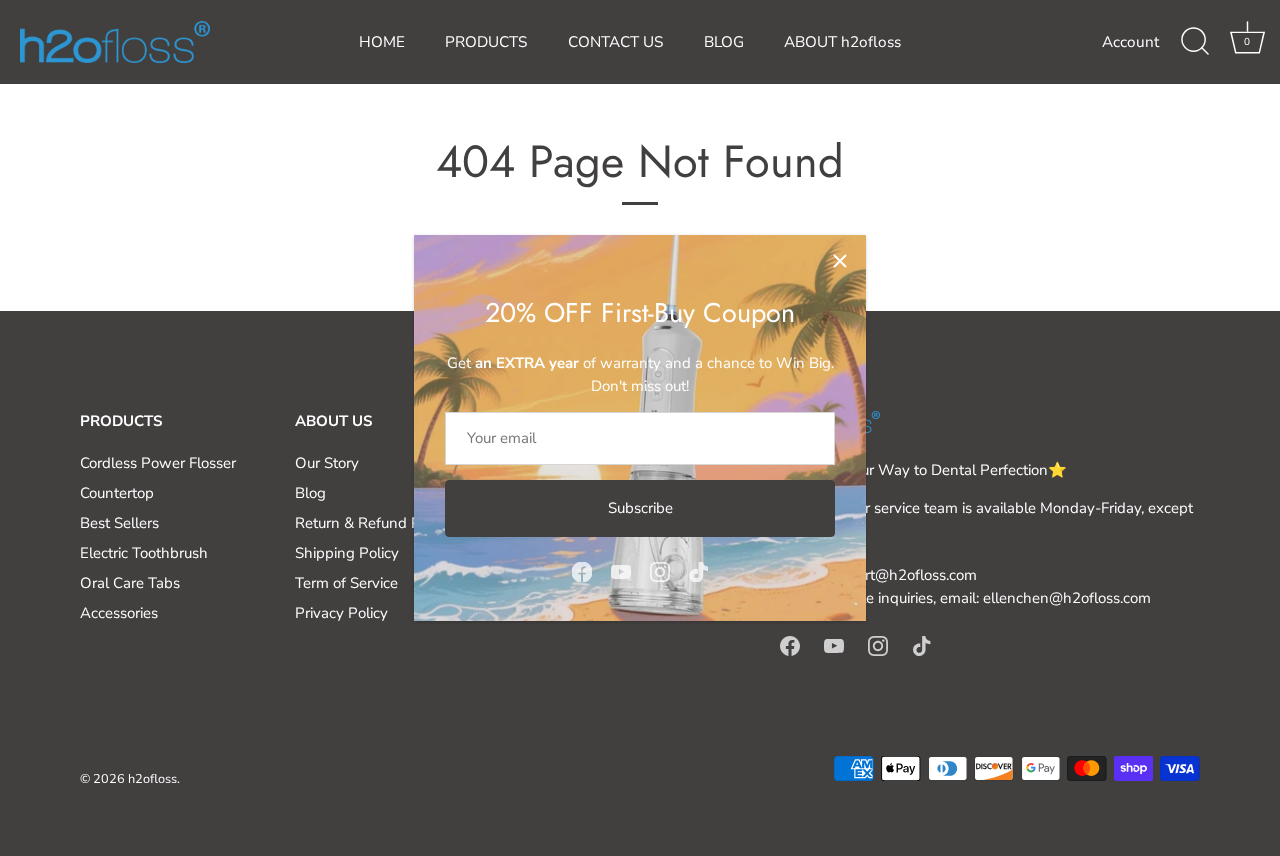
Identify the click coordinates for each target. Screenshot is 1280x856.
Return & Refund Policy (373, 523)
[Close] (840, 261)
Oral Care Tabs (130, 583)
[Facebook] (582, 571)
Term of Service (346, 583)
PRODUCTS (486, 42)
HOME (382, 42)
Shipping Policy (347, 553)
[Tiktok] (699, 571)
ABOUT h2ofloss (842, 42)
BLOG (724, 42)
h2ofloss (152, 779)
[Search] (1195, 42)
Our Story (327, 463)
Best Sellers (119, 523)
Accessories (119, 613)
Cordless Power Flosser (158, 463)
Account (1130, 42)
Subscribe (640, 508)
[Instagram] (660, 571)
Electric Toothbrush (144, 553)
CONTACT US (615, 42)
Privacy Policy (341, 613)
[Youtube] (621, 571)
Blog (310, 493)
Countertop (117, 493)
